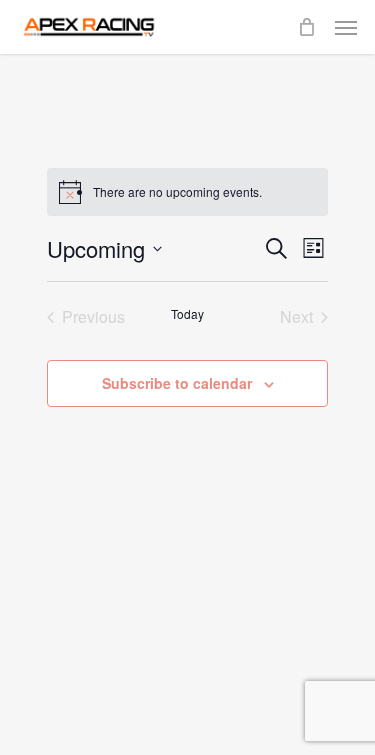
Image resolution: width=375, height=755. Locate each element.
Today (187, 314)
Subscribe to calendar (177, 383)
